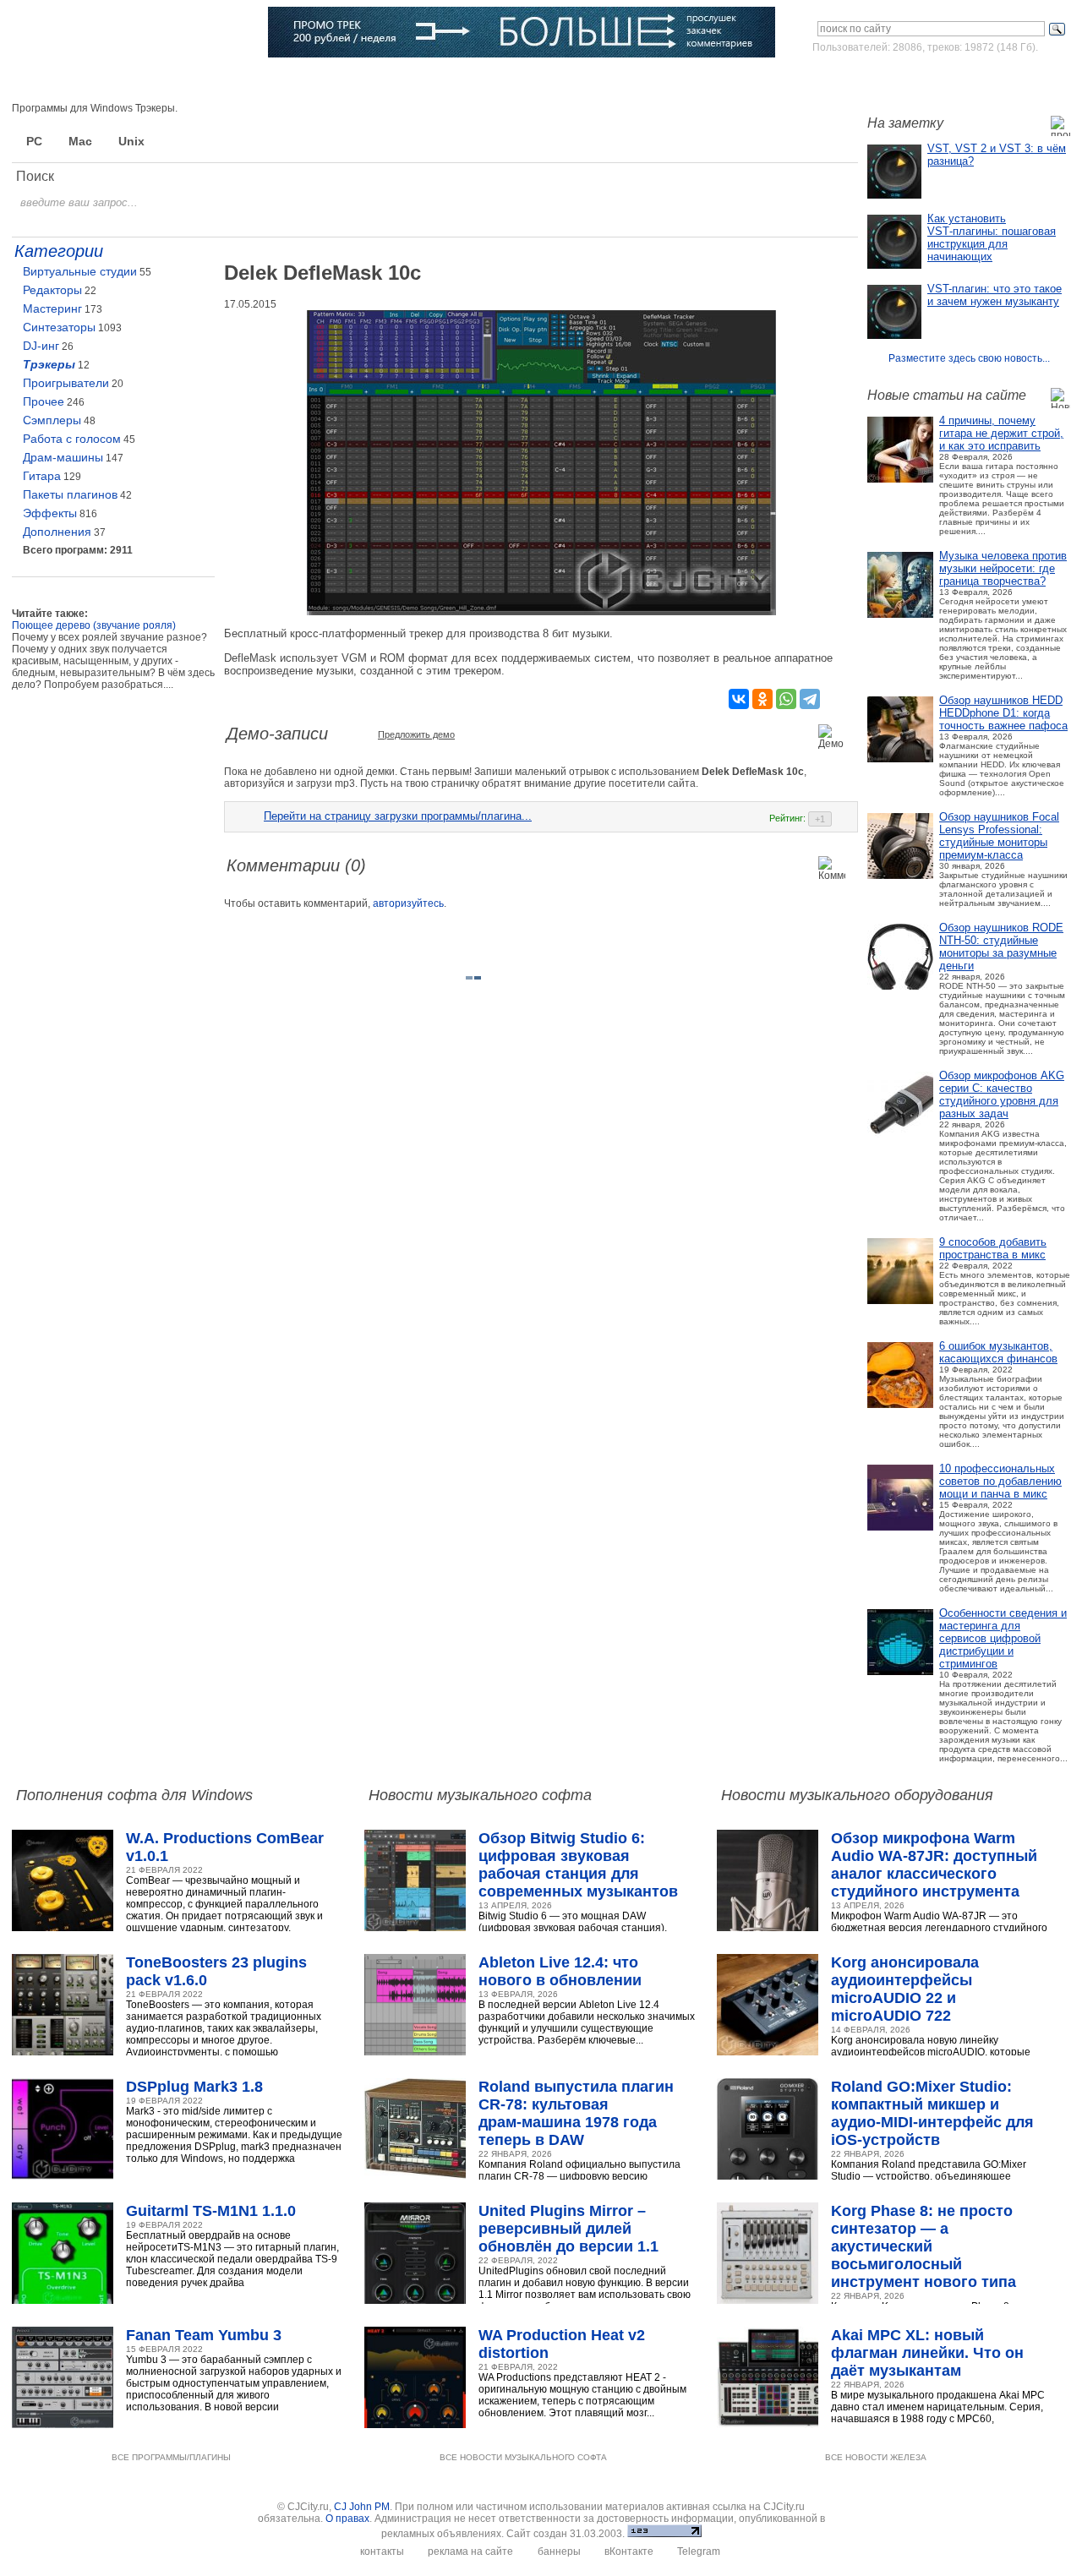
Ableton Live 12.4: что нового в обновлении (560, 1971)
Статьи (229, 80)
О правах (347, 2519)
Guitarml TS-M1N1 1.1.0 (211, 2211)
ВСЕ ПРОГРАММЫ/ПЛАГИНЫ (171, 2457)
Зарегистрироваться (996, 79)
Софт (113, 80)
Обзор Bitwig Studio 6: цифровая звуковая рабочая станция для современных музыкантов (578, 1865)
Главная (56, 80)
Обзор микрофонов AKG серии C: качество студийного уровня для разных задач (1002, 1094)
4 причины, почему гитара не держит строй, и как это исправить (1001, 433)
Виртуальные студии (80, 271)
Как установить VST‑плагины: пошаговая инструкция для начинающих (992, 237)
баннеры (559, 2551)
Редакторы (52, 290)
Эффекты (50, 513)
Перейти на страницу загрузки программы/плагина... (398, 816)
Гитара (42, 476)
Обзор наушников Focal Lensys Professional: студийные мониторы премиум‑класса (999, 836)
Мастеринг (52, 308)
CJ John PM (362, 2507)
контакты (382, 2551)
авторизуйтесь (408, 903)
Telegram (699, 2551)
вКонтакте (629, 2551)
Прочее (44, 401)
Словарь (370, 80)
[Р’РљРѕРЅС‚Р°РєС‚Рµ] (739, 699)
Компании (439, 80)
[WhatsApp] (786, 699)
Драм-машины (63, 457)
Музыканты (298, 80)
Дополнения (57, 532)
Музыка (169, 80)
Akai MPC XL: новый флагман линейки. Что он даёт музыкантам (927, 2353)
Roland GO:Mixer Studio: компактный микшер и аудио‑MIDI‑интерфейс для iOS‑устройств (932, 2113)
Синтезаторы (59, 327)
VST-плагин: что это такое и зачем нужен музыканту (995, 295)
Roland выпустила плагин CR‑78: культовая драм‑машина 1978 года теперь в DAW (576, 2113)
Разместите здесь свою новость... (969, 358)
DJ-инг (41, 346)
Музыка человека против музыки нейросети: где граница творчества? (1003, 568)
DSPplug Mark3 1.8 (194, 2087)
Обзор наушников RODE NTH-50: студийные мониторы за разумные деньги (1001, 947)
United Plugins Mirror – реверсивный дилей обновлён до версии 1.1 (568, 2229)
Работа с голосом (72, 439)
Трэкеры (49, 364)
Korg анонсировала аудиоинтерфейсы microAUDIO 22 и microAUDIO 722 (905, 1989)
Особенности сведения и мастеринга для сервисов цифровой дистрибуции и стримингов (1003, 1638)
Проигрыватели (66, 383)
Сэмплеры (52, 420)
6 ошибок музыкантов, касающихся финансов (998, 1352)
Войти (912, 79)
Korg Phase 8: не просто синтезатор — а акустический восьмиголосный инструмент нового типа (924, 2246)
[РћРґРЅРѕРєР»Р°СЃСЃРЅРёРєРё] (762, 699)
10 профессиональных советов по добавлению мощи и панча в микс (1000, 1481)
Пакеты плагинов (70, 494)
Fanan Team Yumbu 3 (204, 2335)
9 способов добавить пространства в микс (993, 1248)
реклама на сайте (470, 2551)
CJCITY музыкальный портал (111, 33)
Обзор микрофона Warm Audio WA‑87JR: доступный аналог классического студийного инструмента (934, 1865)
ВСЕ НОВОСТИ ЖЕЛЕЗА (876, 2457)
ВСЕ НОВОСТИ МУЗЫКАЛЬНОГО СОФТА (523, 2457)
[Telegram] (810, 699)
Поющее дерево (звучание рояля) (94, 625)
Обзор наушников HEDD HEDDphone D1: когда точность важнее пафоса (1003, 713)
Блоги (501, 80)
